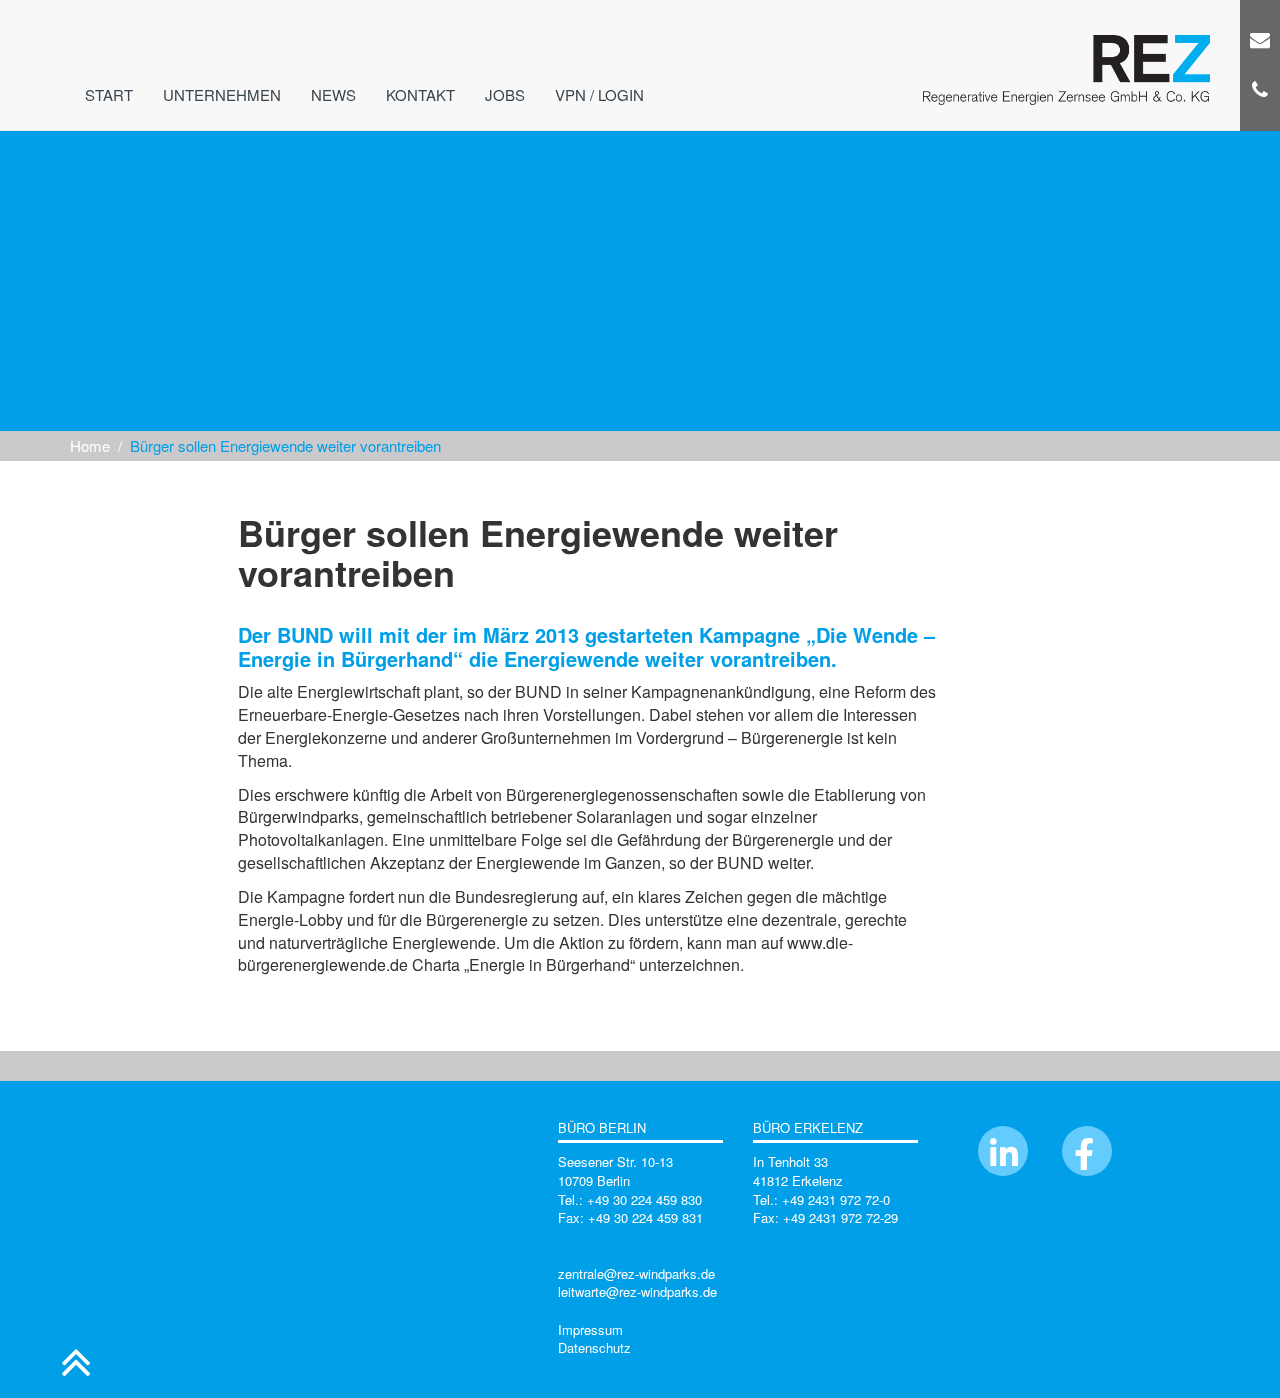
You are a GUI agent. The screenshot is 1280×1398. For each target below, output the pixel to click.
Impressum (590, 1329)
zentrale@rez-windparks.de (636, 1273)
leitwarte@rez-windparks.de (637, 1291)
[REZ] (1066, 35)
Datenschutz (594, 1347)
